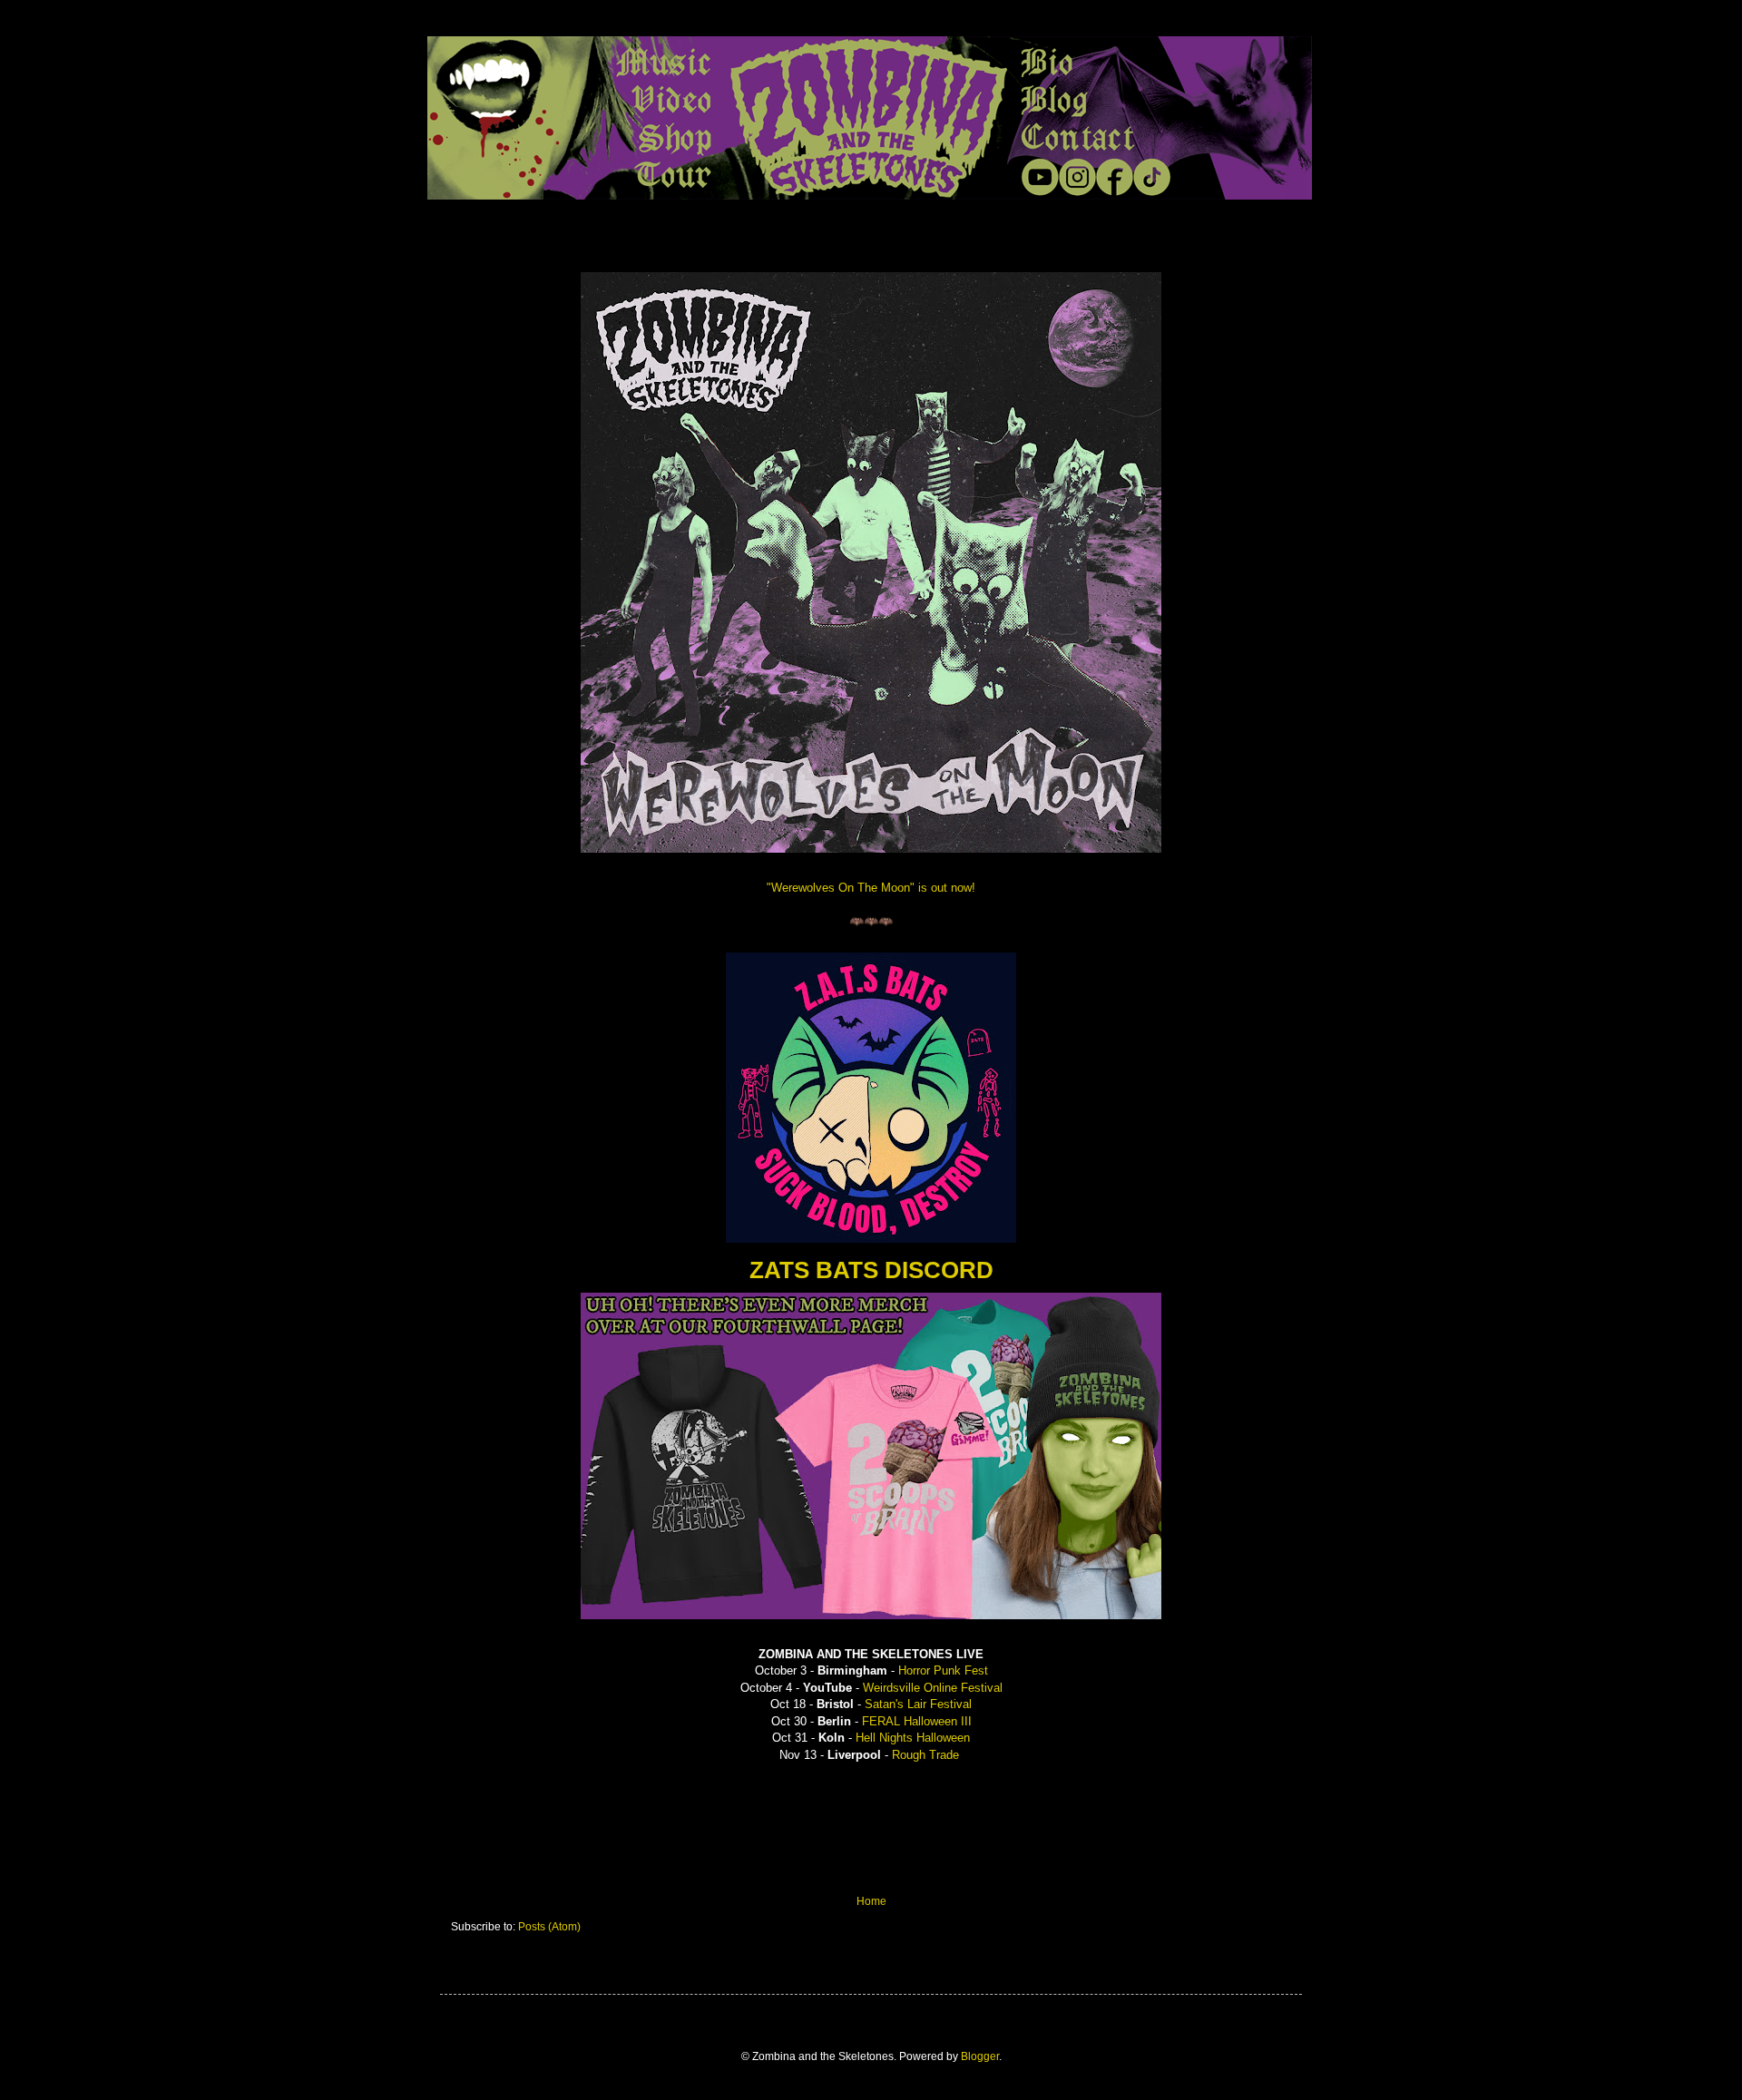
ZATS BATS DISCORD (871, 1270)
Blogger (980, 2056)
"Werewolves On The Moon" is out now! (871, 888)
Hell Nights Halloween (913, 1738)
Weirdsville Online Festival (933, 1688)
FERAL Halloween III (917, 1721)
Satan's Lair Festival (918, 1704)
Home (871, 1901)
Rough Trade (925, 1755)
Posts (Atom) (549, 1927)
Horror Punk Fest (943, 1670)
